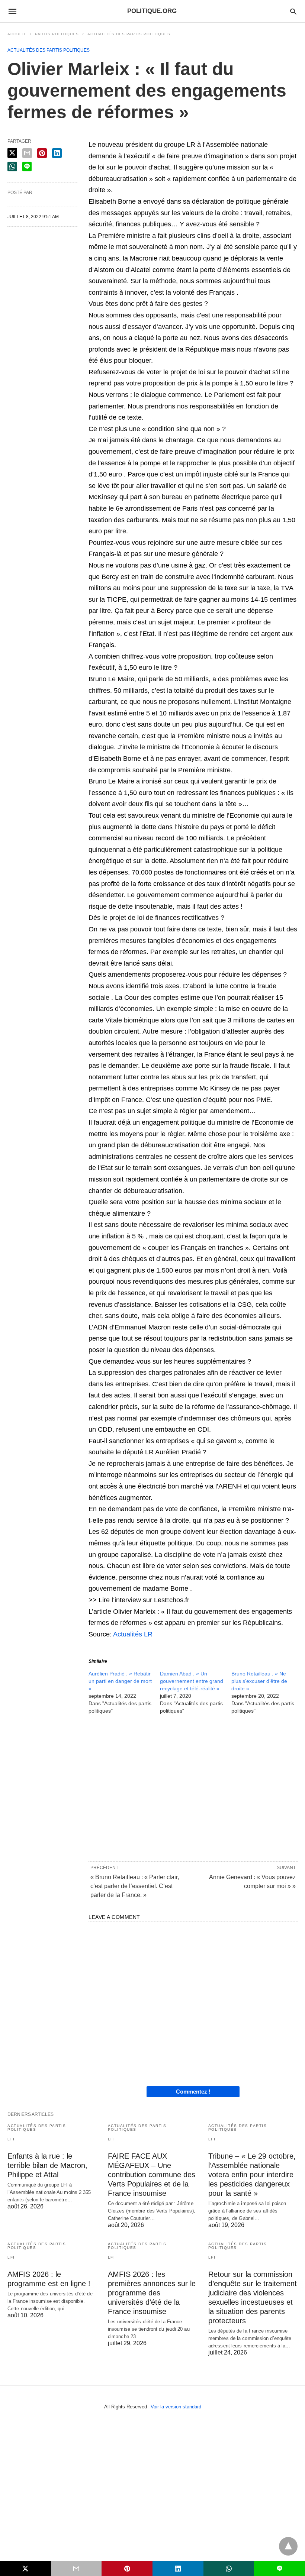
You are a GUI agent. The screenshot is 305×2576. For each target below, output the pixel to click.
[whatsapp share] (12, 167)
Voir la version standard (176, 2407)
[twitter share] (12, 153)
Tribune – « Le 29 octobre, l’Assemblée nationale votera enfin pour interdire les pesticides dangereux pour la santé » (252, 2175)
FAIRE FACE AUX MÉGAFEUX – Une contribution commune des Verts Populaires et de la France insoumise (152, 2175)
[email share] (27, 153)
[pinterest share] (42, 153)
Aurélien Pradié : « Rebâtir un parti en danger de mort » (120, 1681)
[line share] (27, 167)
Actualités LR (133, 1634)
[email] (76, 2569)
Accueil (17, 34)
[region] (193, 1787)
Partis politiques (57, 34)
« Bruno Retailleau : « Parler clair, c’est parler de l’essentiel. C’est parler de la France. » (135, 1886)
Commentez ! (193, 2092)
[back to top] (288, 2546)
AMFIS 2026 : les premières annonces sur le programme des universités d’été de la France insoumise (152, 2293)
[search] (293, 11)
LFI (11, 2139)
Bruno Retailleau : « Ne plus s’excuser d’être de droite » (259, 1681)
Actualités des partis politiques (129, 34)
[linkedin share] (57, 153)
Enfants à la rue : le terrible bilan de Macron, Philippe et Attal (47, 2165)
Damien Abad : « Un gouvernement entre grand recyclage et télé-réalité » (192, 1681)
